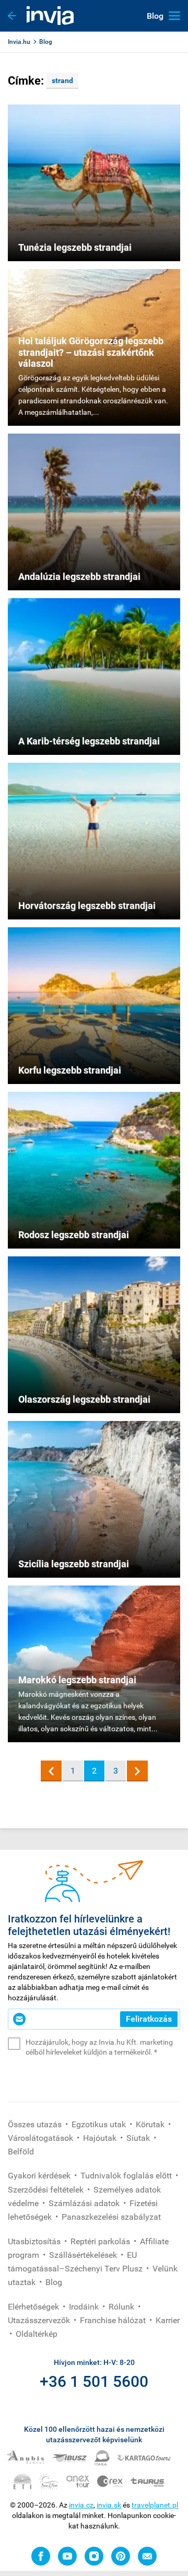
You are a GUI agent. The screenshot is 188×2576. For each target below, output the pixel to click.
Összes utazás (36, 2124)
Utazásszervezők (40, 2320)
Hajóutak (101, 2138)
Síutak (139, 2138)
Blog (46, 42)
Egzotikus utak (100, 2124)
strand (62, 80)
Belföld (21, 2152)
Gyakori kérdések (40, 2176)
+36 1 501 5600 (94, 2381)
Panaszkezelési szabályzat (111, 2217)
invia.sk (109, 2505)
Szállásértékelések (84, 2255)
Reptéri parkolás (101, 2241)
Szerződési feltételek (47, 2190)
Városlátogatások (42, 2138)
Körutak (151, 2124)
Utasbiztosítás (35, 2241)
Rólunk (122, 2307)
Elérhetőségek (34, 2307)
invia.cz (81, 2505)
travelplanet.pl (155, 2505)
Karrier (168, 2320)
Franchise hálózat (114, 2320)
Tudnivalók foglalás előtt (127, 2176)
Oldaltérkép (37, 2334)
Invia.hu (19, 42)
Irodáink (85, 2307)
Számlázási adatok (85, 2203)
